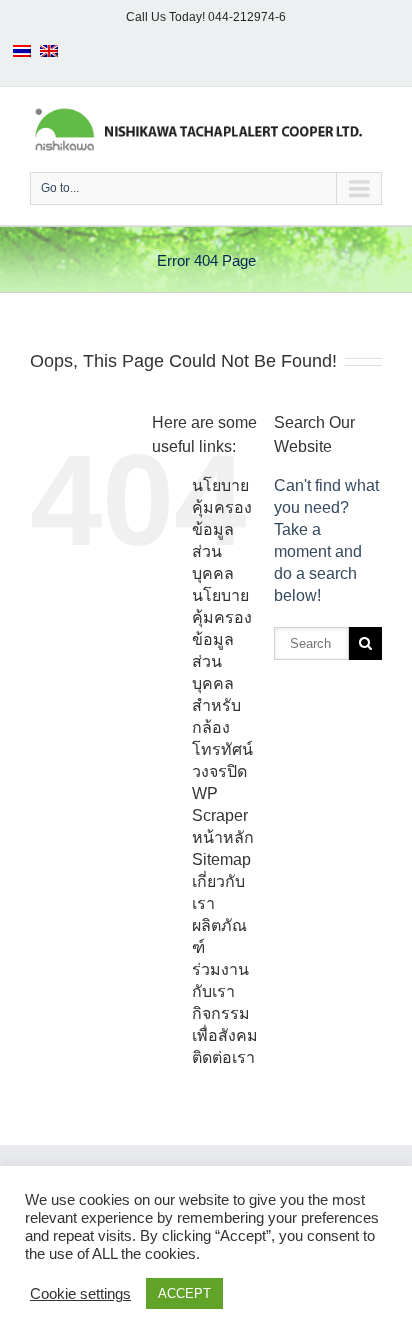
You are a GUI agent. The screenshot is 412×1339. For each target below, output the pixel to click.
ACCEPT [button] (184, 1293)
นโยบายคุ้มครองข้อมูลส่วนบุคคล (222, 529)
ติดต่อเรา (223, 1057)
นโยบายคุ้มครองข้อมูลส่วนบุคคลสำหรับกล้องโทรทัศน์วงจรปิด (222, 683)
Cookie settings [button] (80, 1294)
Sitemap (221, 859)
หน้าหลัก (223, 837)
